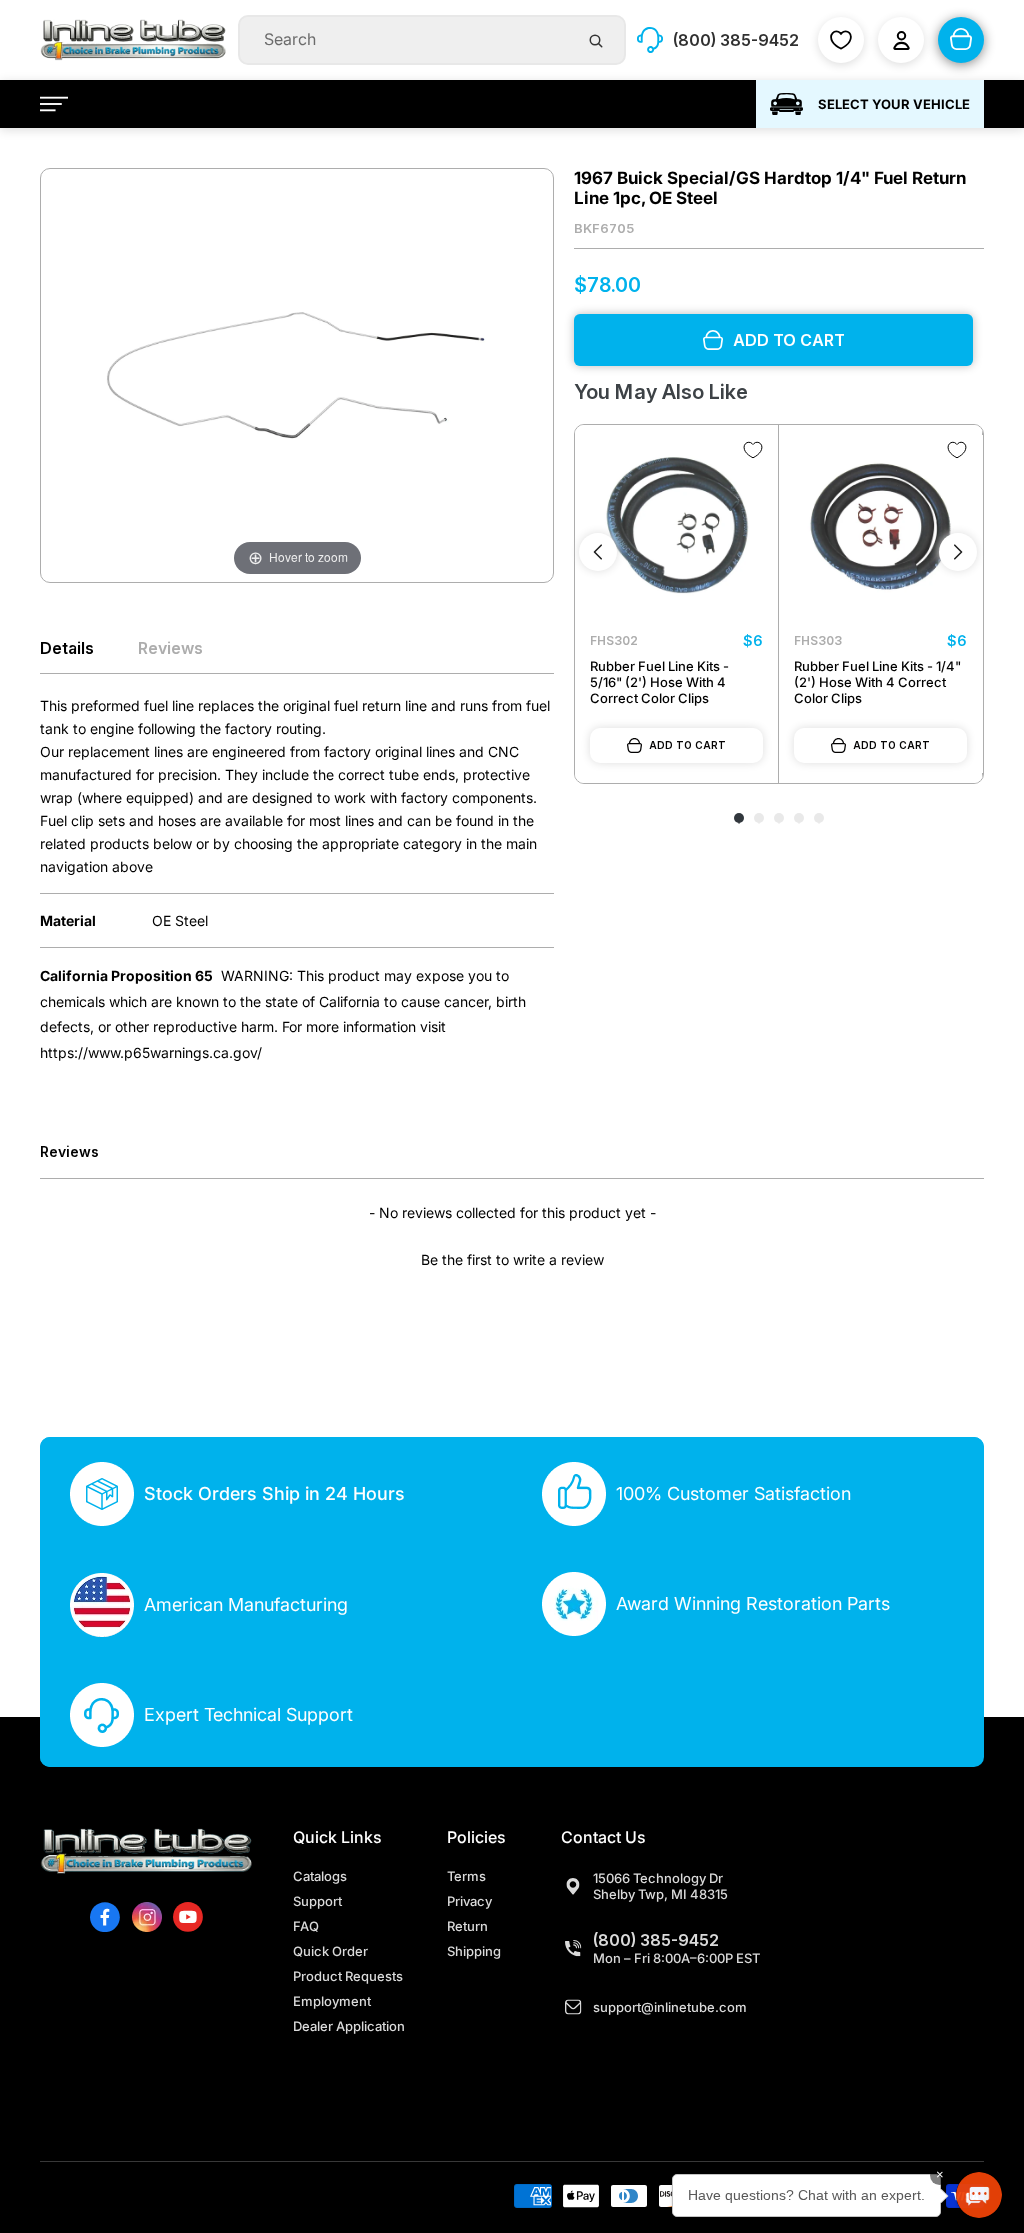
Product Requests (348, 1976)
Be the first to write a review (512, 1259)
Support (317, 1901)
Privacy (469, 1901)
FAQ (306, 1926)
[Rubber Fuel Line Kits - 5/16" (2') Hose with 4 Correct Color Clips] (676, 526)
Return (467, 1926)
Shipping (474, 1951)
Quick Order (330, 1951)
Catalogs (320, 1876)
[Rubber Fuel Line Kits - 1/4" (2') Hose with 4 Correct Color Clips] (880, 526)
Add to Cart (687, 745)
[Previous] (598, 552)
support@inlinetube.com (670, 2007)
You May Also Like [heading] (660, 392)
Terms (466, 1876)
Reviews (170, 648)
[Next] (958, 552)
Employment (332, 2001)
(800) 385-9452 (656, 1940)
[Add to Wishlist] (753, 450)
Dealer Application (349, 2026)
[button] (512, 1257)
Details (67, 648)
